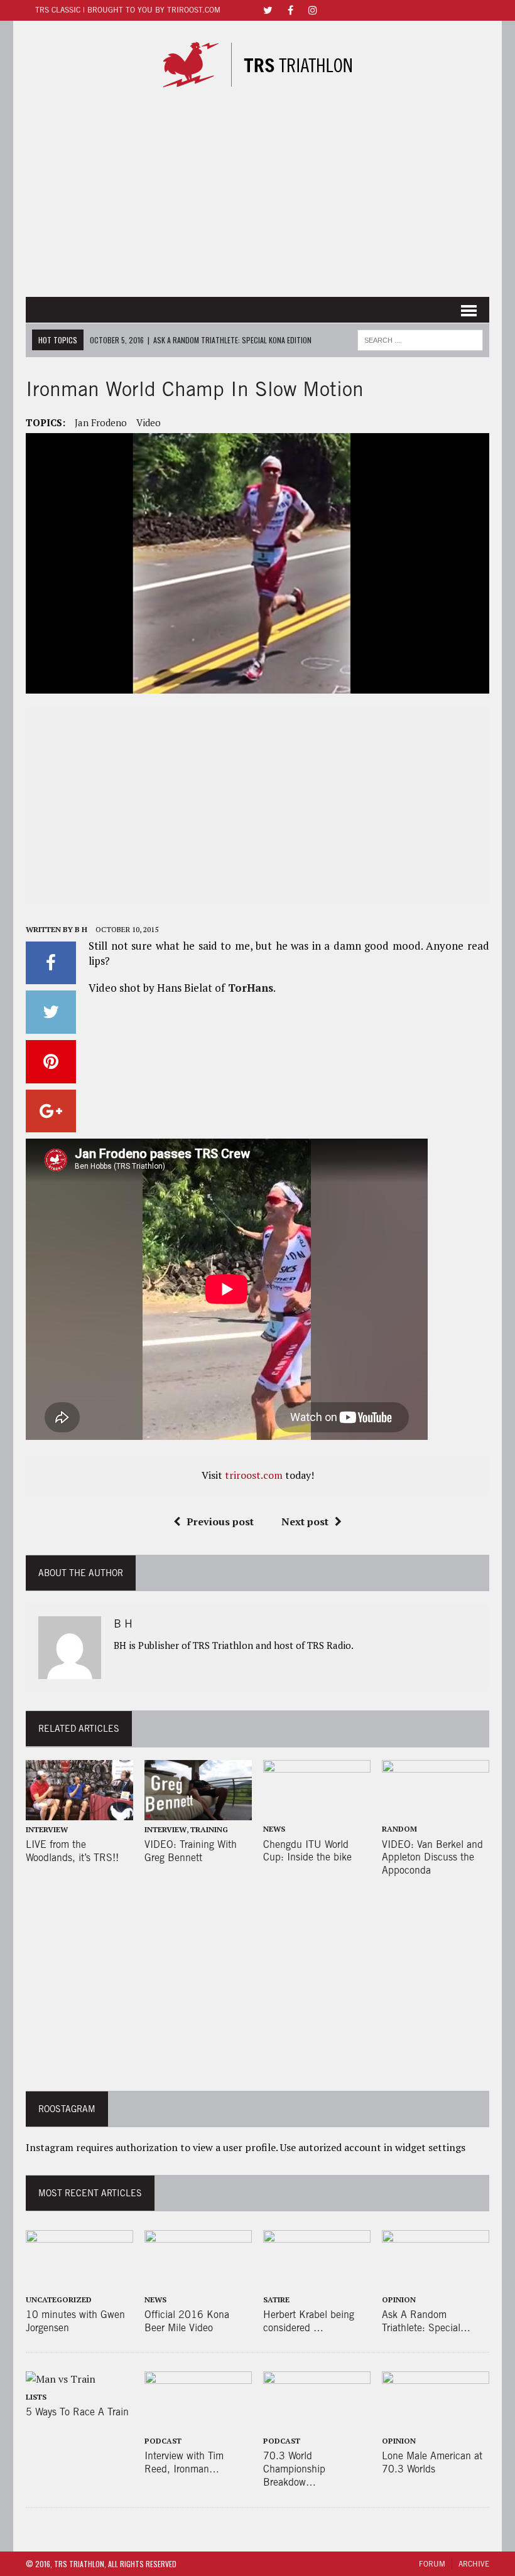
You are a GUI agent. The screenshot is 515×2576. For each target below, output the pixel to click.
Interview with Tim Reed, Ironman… (184, 2462)
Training (209, 1829)
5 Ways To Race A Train (77, 2412)
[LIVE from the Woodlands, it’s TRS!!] (79, 1811)
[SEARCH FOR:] (420, 338)
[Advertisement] (257, 196)
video (149, 422)
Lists (36, 2397)
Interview (47, 1829)
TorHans (249, 988)
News (274, 1829)
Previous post (220, 1521)
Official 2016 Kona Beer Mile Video (187, 2321)
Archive (474, 2564)
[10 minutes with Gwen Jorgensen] (79, 2282)
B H (81, 929)
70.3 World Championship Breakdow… (294, 2469)
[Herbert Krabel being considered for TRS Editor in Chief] (317, 2282)
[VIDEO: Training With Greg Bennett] (198, 1811)
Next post (305, 1521)
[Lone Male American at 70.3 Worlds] (436, 2423)
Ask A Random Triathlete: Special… (426, 2321)
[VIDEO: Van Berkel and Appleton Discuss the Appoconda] (436, 1811)
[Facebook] (290, 9)
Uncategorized (59, 2300)
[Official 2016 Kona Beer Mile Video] (198, 2282)
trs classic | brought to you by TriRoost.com (128, 10)
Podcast (163, 2441)
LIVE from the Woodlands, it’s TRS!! (72, 1851)
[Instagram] (313, 9)
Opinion (399, 2300)
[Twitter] (268, 9)
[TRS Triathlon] (257, 65)
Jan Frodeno (101, 422)
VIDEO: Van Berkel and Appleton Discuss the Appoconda (432, 1858)
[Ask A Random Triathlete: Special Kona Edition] (436, 2282)
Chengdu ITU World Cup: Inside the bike (307, 1851)
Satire (276, 2300)
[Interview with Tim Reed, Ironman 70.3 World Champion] (198, 2423)
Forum (432, 2564)
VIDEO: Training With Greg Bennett (191, 1851)
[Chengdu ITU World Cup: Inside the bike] (317, 1811)
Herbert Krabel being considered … (309, 2321)
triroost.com (254, 1475)
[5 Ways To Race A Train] (61, 2379)
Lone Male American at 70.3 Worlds (432, 2462)
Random (399, 1829)
